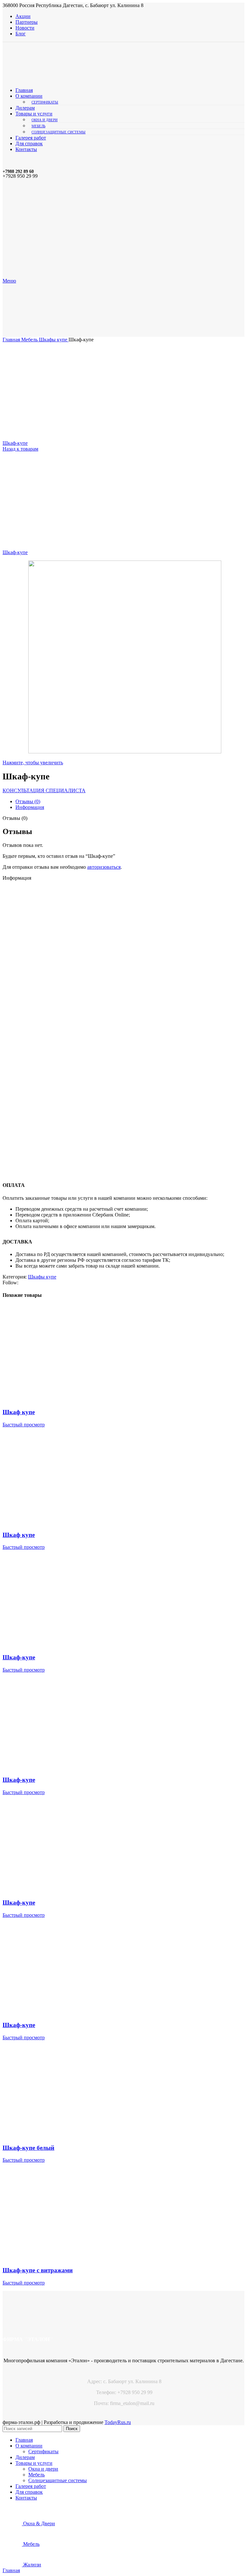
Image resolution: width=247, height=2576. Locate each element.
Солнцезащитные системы (59, 132)
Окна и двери (45, 120)
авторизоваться (104, 867)
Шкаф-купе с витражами (38, 2270)
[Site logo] (59, 79)
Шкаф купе (19, 1412)
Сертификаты (45, 102)
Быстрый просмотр (24, 1425)
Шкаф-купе (15, 443)
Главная (12, 340)
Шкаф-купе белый (28, 2148)
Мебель (38, 126)
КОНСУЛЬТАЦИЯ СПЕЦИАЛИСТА (44, 790)
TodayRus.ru (118, 2422)
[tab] (130, 802)
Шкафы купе (54, 340)
